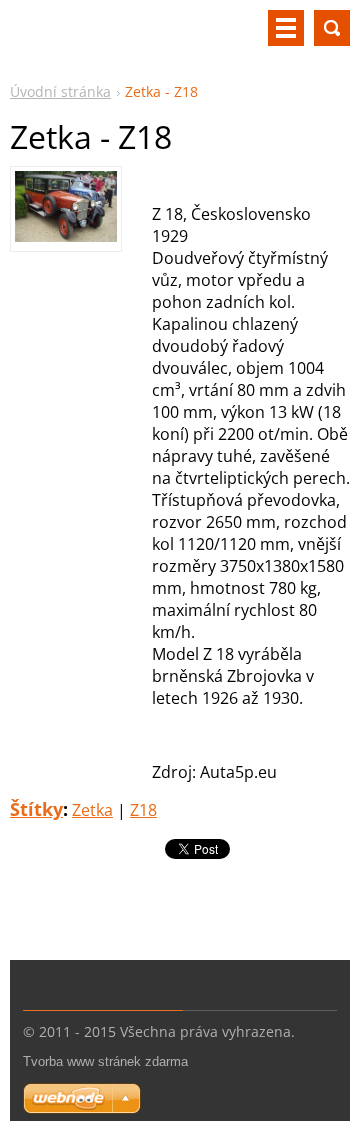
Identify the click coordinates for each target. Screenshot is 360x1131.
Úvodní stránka (60, 91)
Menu (286, 28)
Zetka (92, 810)
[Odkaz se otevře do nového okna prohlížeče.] (66, 236)
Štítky (36, 809)
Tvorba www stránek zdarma (105, 1061)
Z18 (143, 810)
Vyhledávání (332, 28)
